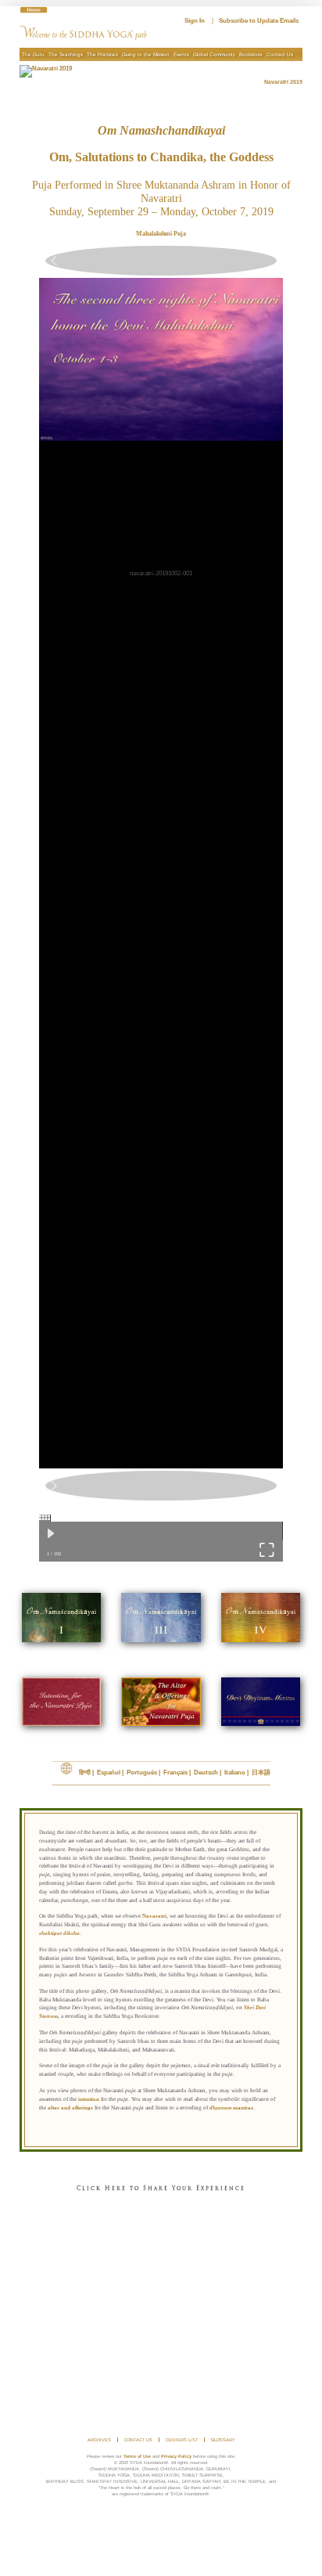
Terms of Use (137, 2456)
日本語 (261, 1773)
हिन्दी (85, 1773)
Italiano (235, 1773)
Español (109, 1773)
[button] (161, 261)
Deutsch (206, 1773)
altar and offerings (70, 2108)
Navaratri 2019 (283, 82)
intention (89, 2099)
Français (175, 1773)
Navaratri (154, 1916)
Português (142, 1773)
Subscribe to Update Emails (259, 21)
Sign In (195, 21)
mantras (231, 2108)
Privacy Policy (176, 2456)
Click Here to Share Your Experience (161, 2189)
